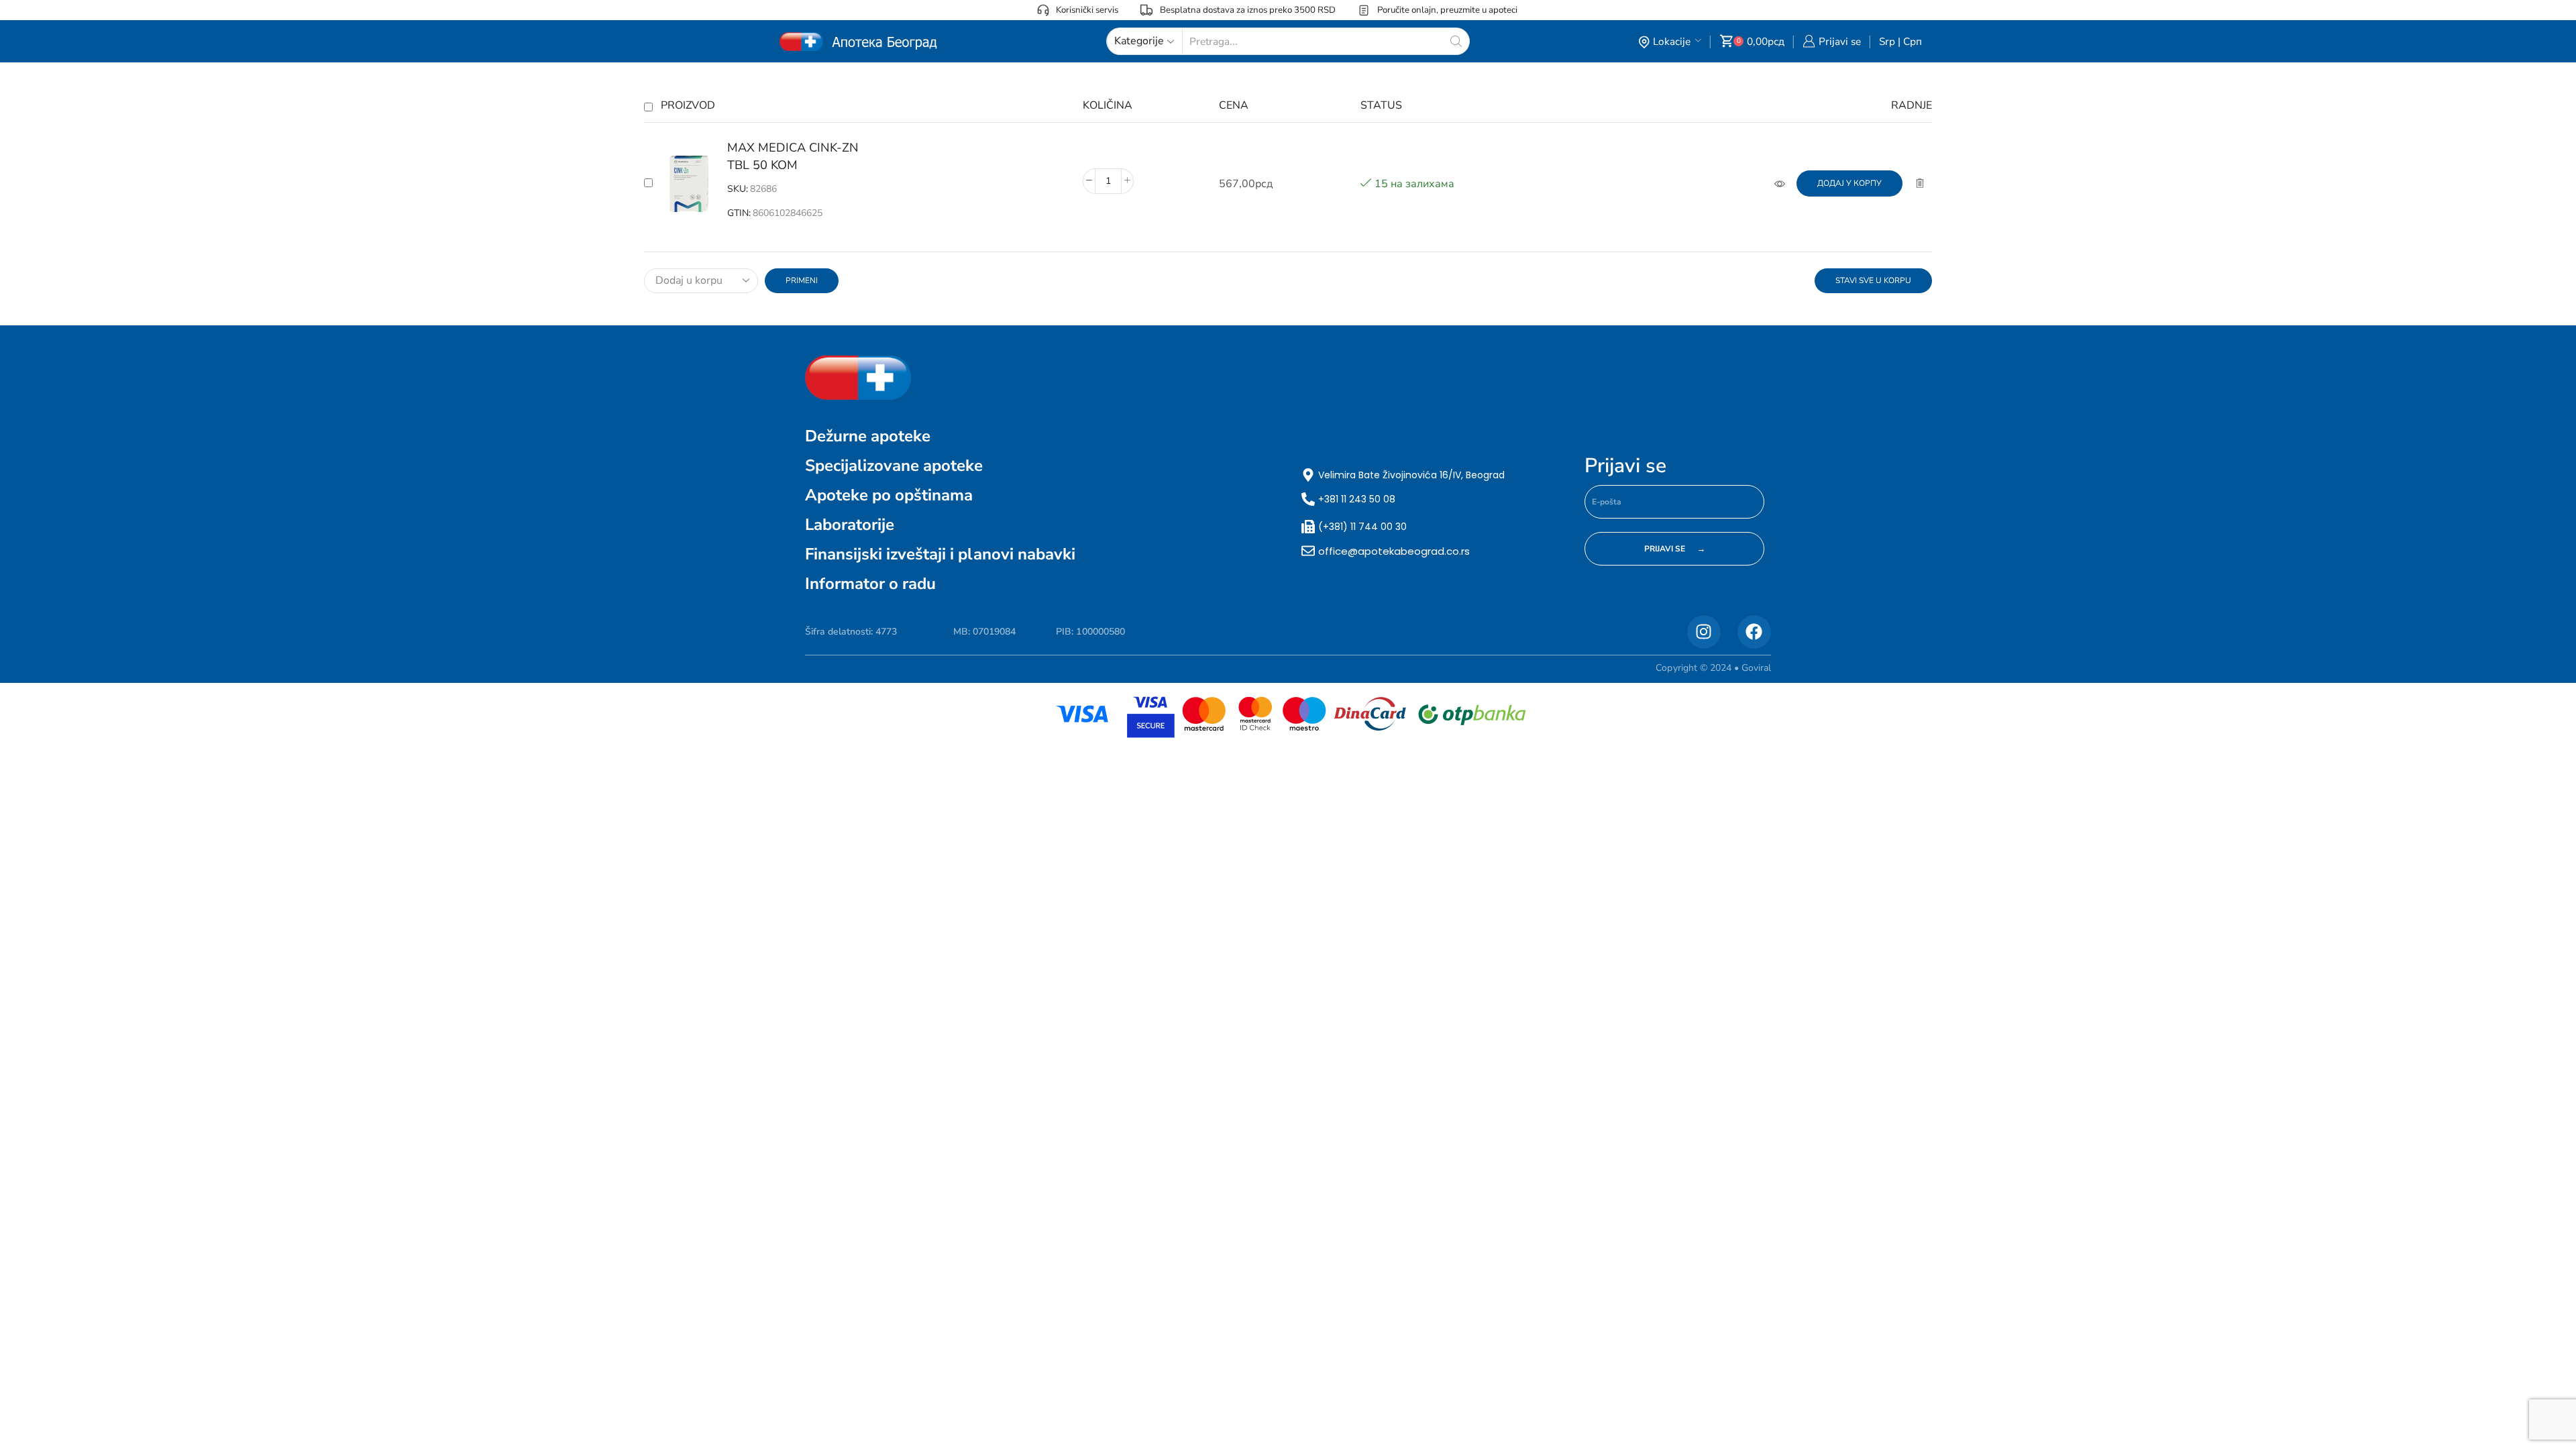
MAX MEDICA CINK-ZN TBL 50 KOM (793, 156)
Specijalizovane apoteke (894, 466)
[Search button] (1456, 41)
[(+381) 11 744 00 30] (1308, 527)
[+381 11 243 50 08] (1308, 499)
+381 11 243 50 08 (1357, 499)
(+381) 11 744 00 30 (1362, 527)
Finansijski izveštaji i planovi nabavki (940, 554)
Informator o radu (870, 584)
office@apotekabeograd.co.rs (1394, 551)
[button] (1849, 183)
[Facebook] (1754, 632)
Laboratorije (850, 525)
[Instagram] (1704, 632)
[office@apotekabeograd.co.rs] (1308, 551)
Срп (1913, 41)
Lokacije (1672, 41)
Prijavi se (1625, 466)
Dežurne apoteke (868, 436)
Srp (1887, 41)
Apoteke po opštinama (889, 495)
